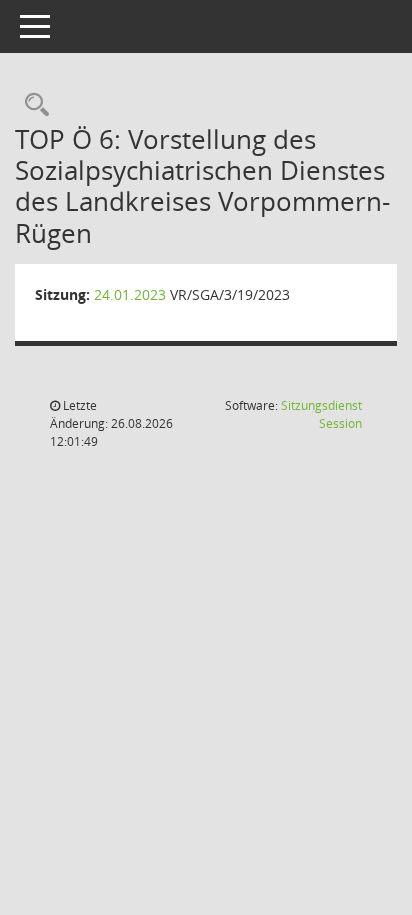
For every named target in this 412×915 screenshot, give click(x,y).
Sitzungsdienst (321, 414)
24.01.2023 (130, 294)
